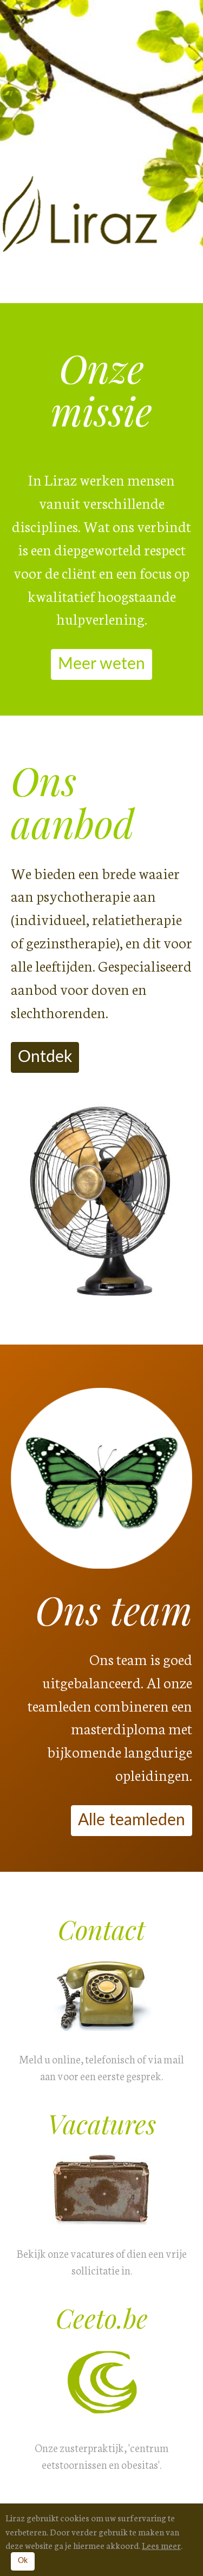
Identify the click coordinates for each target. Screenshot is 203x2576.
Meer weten (101, 664)
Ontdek (45, 1057)
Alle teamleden (132, 1820)
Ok (23, 2561)
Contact (101, 1929)
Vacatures (102, 2123)
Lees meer (161, 2545)
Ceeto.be (102, 2318)
